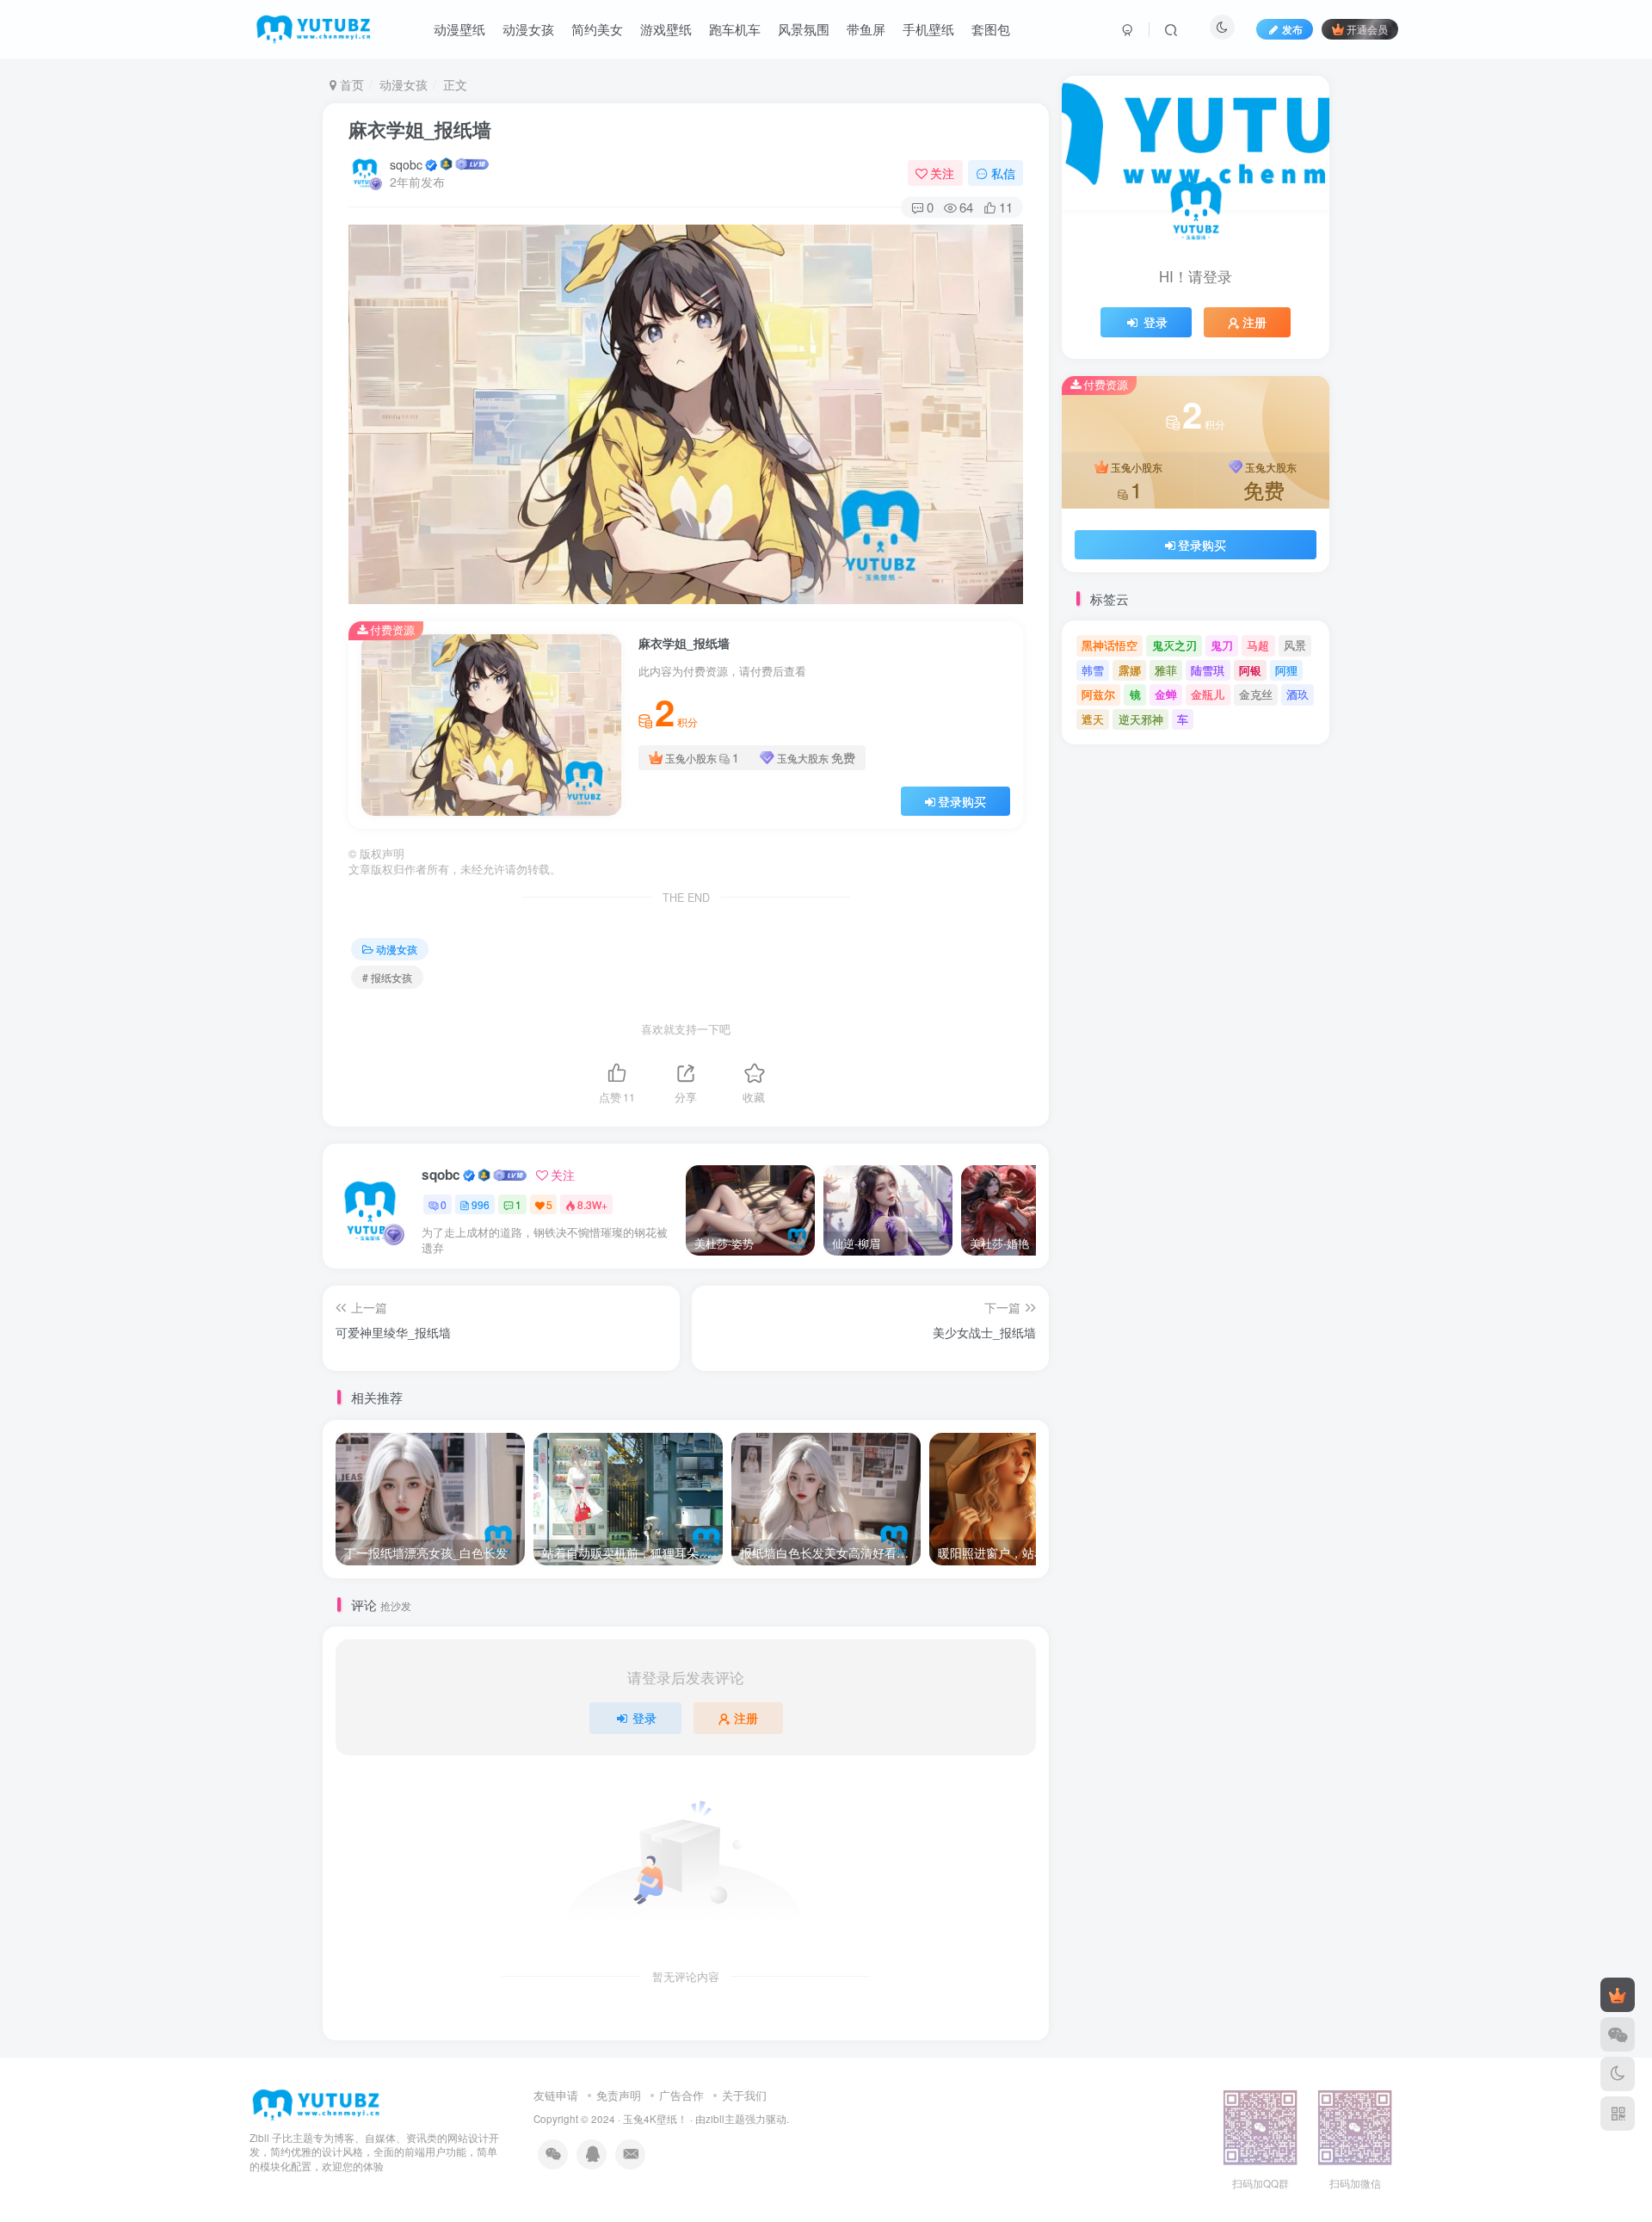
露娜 (1130, 670)
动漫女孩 (528, 29)
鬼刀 (1222, 645)
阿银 (1250, 670)
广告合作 (681, 2095)
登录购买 (962, 801)
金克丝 (1256, 694)
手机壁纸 (928, 29)
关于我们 (744, 2095)
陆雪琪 (1208, 670)
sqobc (406, 164)
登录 (644, 1718)
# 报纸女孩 (387, 977)
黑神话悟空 (1110, 645)
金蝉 (1166, 694)
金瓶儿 (1208, 694)
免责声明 (619, 2095)
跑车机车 (735, 29)
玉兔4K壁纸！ (655, 2119)
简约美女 (597, 29)
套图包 (991, 29)
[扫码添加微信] (1618, 2034)
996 (481, 1204)
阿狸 (1286, 670)
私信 (1003, 173)
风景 (1295, 645)
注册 (746, 1718)
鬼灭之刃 (1174, 645)
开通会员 (1367, 29)
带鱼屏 (866, 29)
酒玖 (1298, 694)
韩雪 (1093, 670)
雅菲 (1166, 670)
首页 (350, 84)
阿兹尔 (1098, 694)
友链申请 (556, 2095)
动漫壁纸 (459, 29)
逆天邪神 (1141, 719)
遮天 (1093, 719)
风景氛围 (804, 29)
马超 (1258, 645)
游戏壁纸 (666, 29)
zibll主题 (725, 2119)
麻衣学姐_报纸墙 (420, 129)
